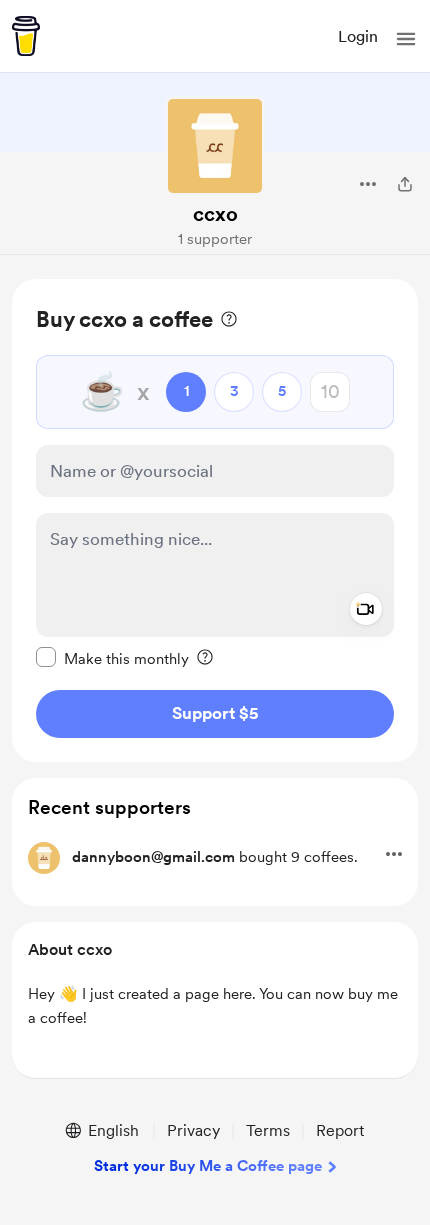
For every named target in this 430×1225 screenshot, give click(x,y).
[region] (215, 520)
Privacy (193, 1130)
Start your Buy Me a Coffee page (208, 1166)
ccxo (215, 214)
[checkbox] (112, 658)
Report (340, 1130)
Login (358, 36)
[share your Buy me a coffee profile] (405, 184)
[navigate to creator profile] (215, 146)
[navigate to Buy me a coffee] (26, 36)
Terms (268, 1130)
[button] (406, 39)
